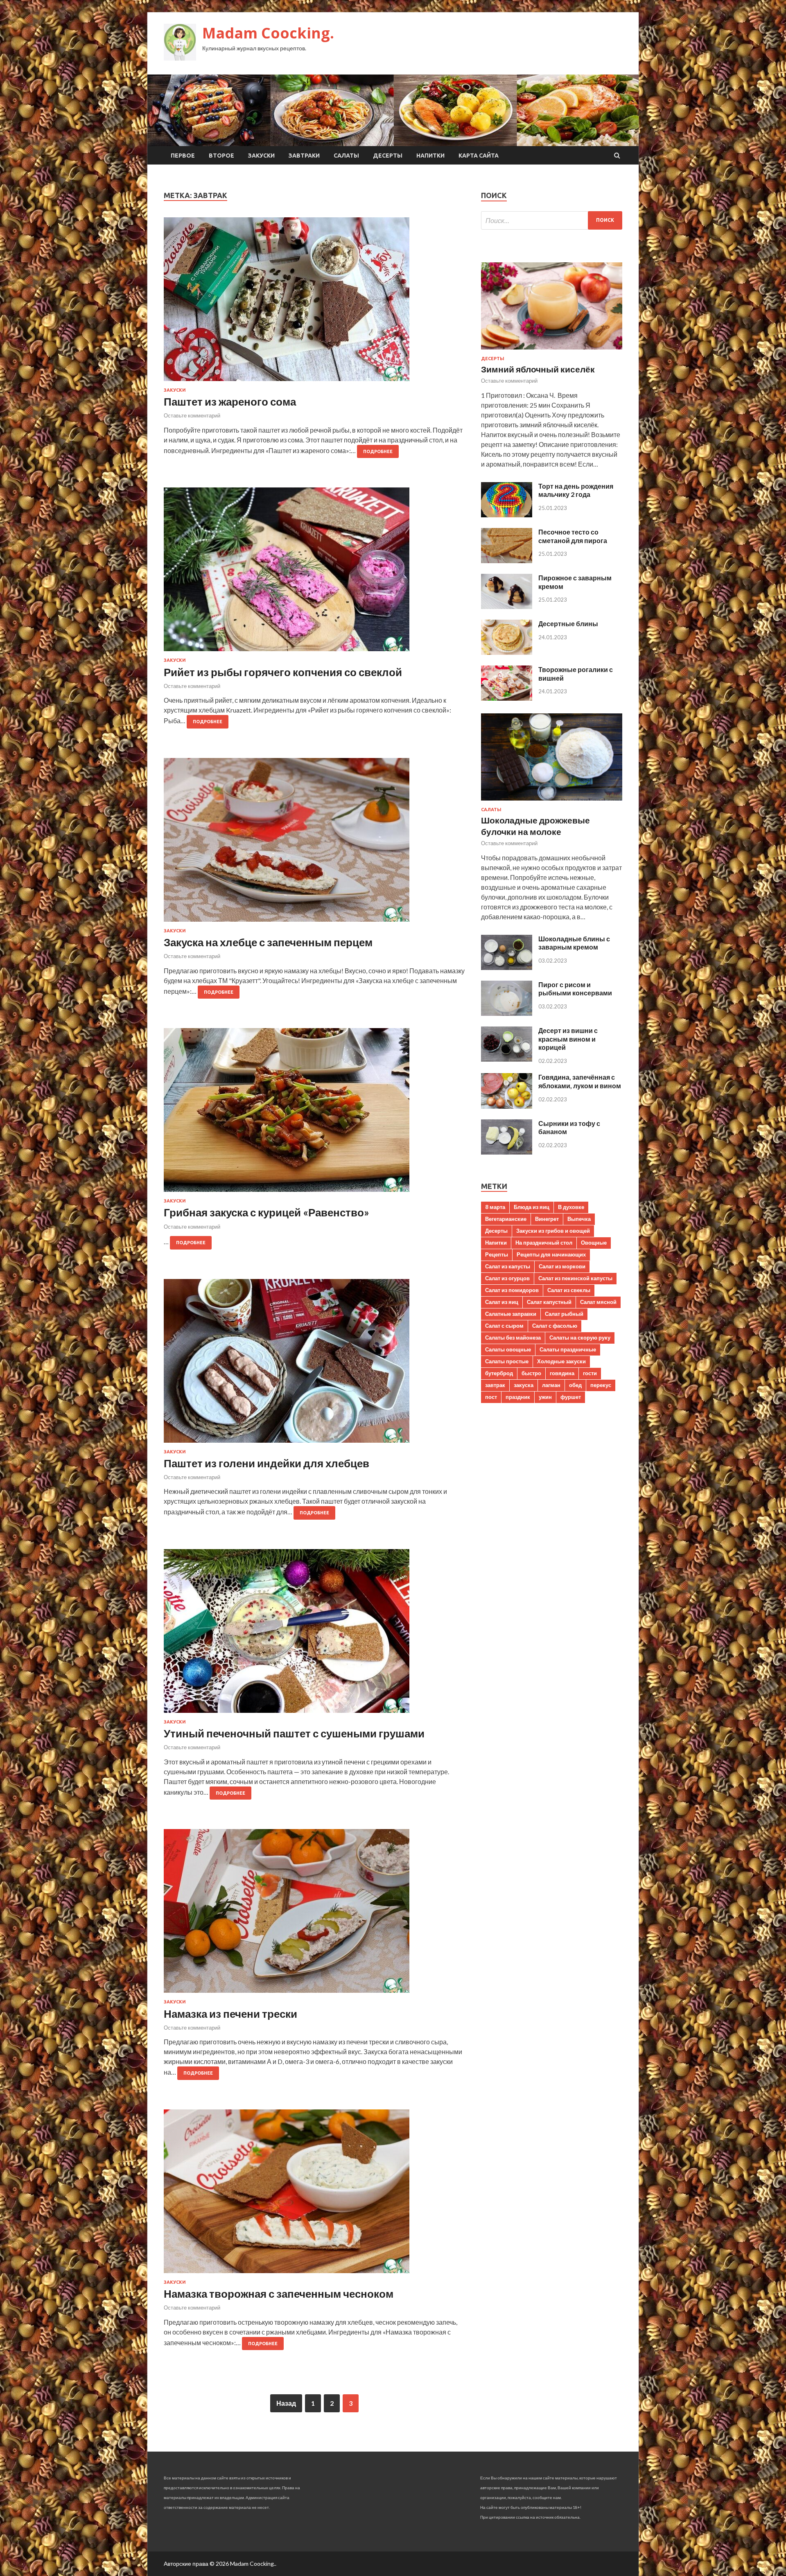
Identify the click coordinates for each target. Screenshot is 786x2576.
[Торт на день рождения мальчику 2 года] (507, 515)
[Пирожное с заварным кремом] (507, 606)
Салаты (346, 156)
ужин (545, 1397)
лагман (551, 1385)
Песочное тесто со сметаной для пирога (573, 536)
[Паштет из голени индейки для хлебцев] (314, 1364)
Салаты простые (507, 1361)
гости (590, 1373)
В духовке (571, 1207)
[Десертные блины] (507, 652)
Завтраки (304, 156)
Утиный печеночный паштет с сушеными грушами (294, 1733)
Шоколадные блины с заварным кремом (574, 943)
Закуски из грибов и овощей (553, 1231)
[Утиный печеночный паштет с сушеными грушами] (314, 1634)
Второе (221, 156)
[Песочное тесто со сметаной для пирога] (507, 561)
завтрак (495, 1385)
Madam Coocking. (268, 33)
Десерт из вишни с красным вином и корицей (568, 1039)
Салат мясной (598, 1302)
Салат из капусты (508, 1266)
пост (491, 1397)
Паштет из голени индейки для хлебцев (267, 1463)
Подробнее (378, 451)
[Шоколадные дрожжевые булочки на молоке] (552, 802)
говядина (562, 1373)
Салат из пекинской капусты (575, 1278)
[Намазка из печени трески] (314, 1914)
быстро (531, 1373)
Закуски (261, 156)
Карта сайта (479, 156)
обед (575, 1385)
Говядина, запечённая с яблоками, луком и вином (580, 1081)
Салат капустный (549, 1302)
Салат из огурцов (507, 1278)
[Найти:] (552, 220)
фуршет (571, 1397)
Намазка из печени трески (230, 2014)
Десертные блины (568, 624)
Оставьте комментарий (192, 415)
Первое (183, 156)
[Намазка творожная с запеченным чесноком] (314, 2195)
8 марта (495, 1207)
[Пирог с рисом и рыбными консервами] (507, 1013)
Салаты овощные (508, 1349)
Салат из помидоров (512, 1290)
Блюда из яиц (532, 1207)
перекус (601, 1385)
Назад (286, 2403)
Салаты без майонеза (513, 1338)
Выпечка (579, 1219)
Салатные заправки (511, 1314)
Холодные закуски (561, 1361)
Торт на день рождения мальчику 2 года (576, 490)
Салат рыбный (564, 1314)
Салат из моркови (562, 1266)
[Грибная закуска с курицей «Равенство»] (314, 1113)
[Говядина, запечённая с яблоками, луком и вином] (507, 1106)
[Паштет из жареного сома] (314, 302)
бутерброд (499, 1373)
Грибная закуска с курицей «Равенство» (267, 1212)
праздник (518, 1397)
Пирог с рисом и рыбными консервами (575, 989)
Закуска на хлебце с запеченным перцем (268, 942)
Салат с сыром (504, 1326)
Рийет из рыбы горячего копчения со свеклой (283, 672)
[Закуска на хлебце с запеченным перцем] (314, 843)
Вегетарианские (506, 1219)
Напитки (430, 156)
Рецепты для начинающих (551, 1254)
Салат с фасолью (555, 1326)
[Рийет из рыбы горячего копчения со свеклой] (314, 573)
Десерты (388, 156)
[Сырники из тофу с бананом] (507, 1152)
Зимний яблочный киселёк (538, 369)
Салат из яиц (502, 1302)
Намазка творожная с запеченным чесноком (279, 2294)
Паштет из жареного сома (230, 402)
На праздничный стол (544, 1243)
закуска (524, 1385)
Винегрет (547, 1219)
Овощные (594, 1243)
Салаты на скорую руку (580, 1338)
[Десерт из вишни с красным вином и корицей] (507, 1059)
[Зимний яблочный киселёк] (552, 351)
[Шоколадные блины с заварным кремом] (507, 967)
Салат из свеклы (569, 1290)
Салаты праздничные (568, 1349)
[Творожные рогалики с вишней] (507, 698)
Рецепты (497, 1254)
